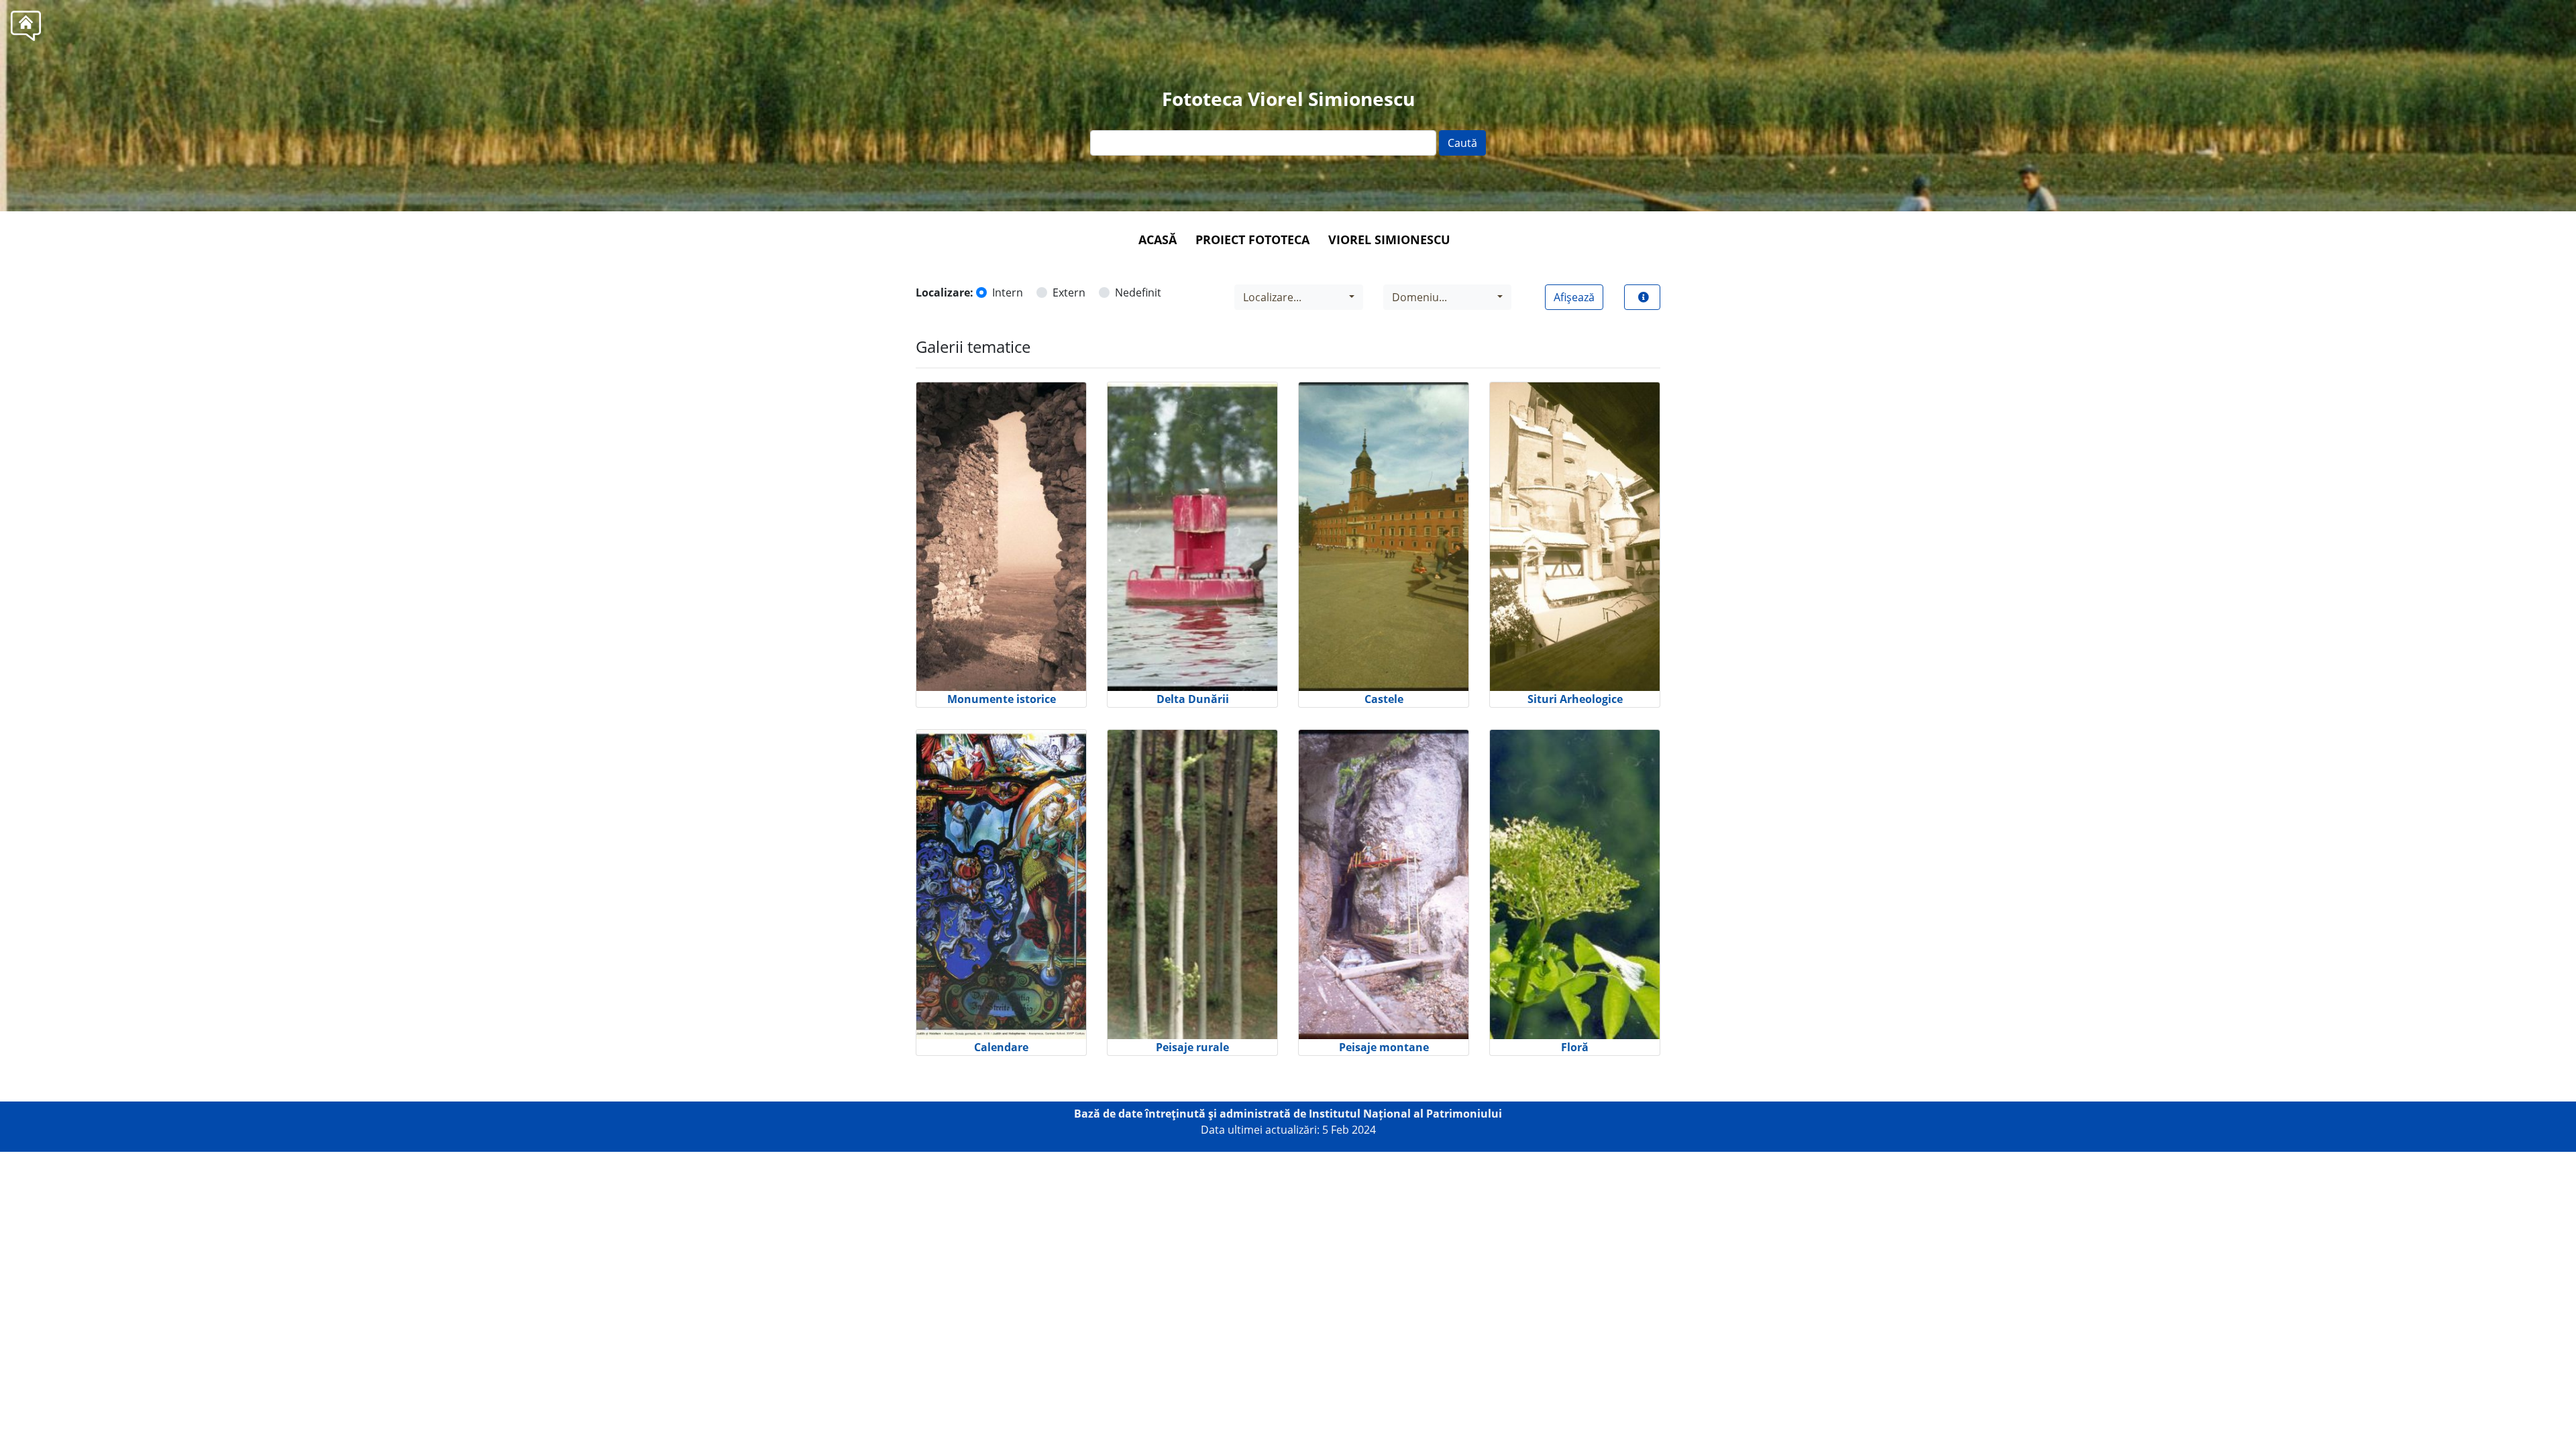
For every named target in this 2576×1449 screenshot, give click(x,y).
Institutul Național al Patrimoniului (1405, 1114)
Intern (1008, 292)
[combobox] (1299, 297)
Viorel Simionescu (1389, 239)
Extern (1069, 292)
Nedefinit (1138, 292)
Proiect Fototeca (1252, 239)
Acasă (1158, 239)
